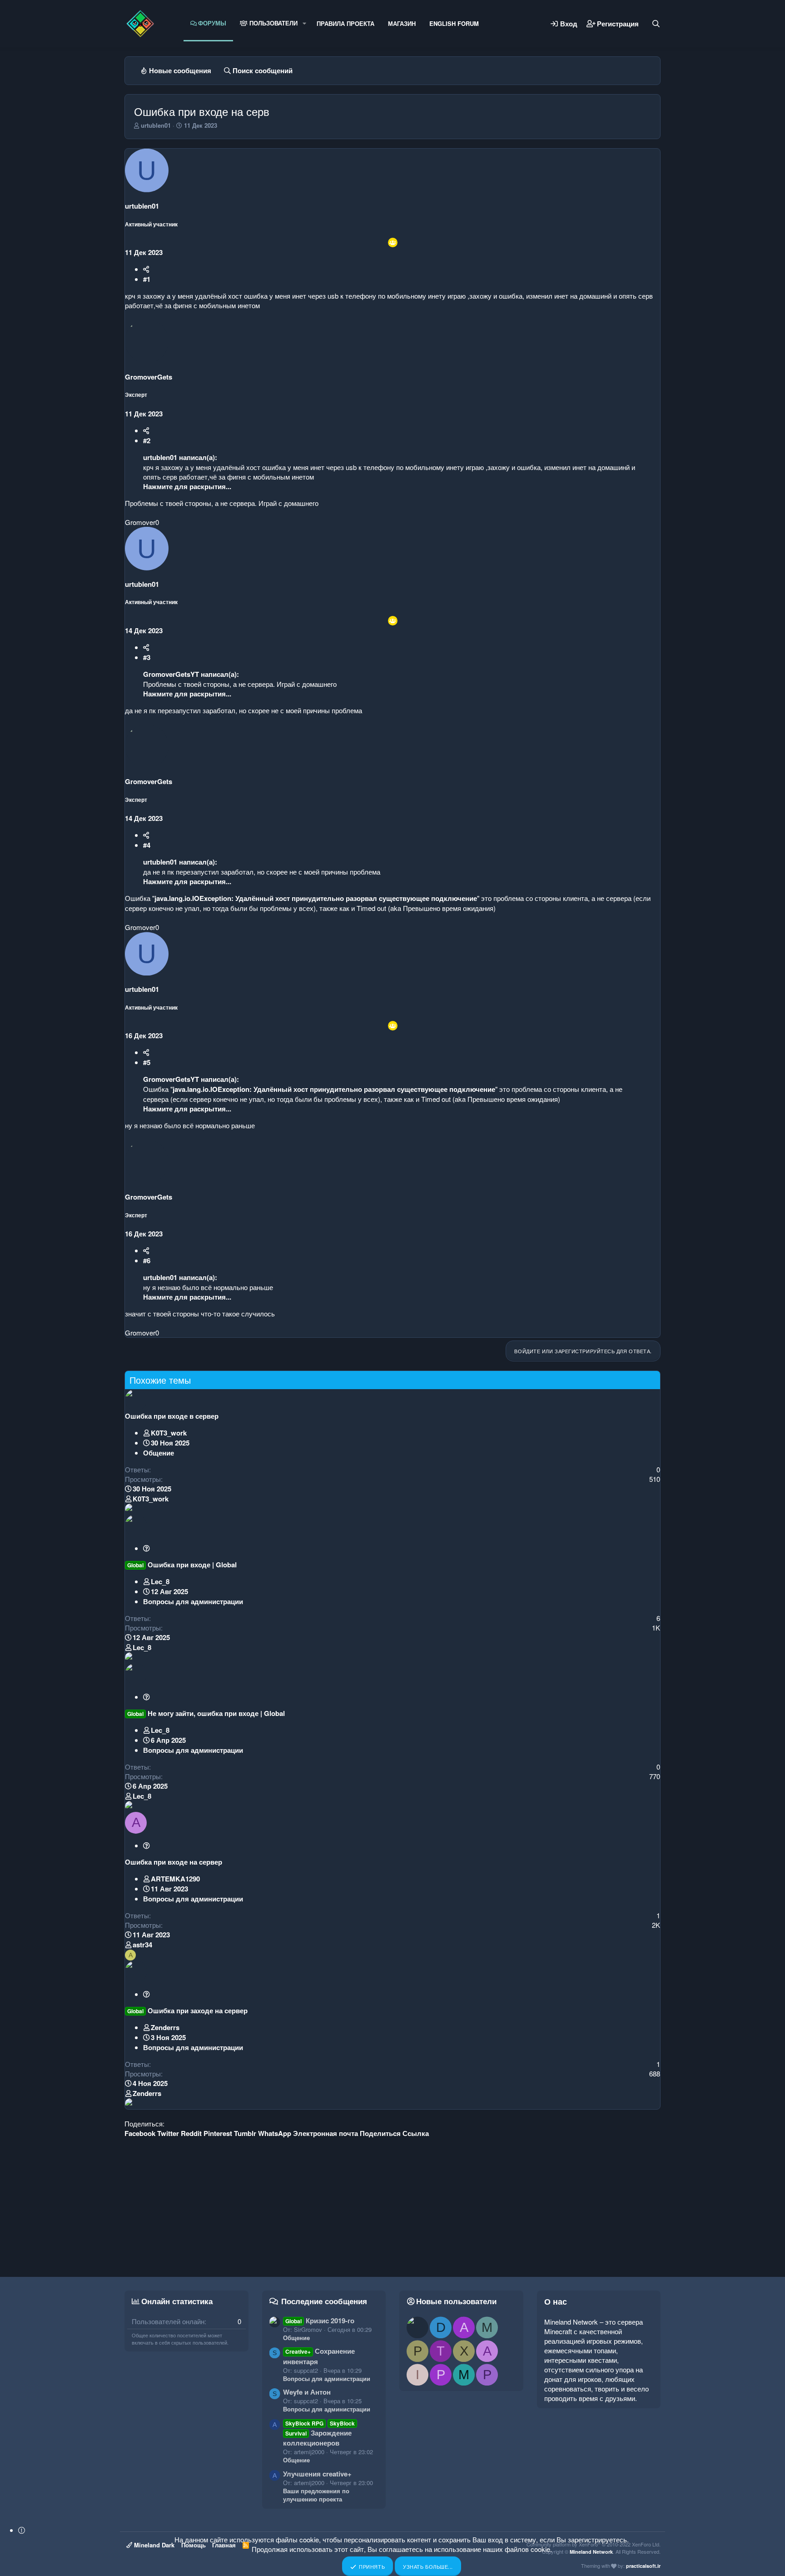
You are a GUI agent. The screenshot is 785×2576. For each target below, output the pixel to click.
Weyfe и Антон (307, 2392)
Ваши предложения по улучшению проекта (316, 2495)
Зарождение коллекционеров (319, 2433)
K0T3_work (169, 1433)
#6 (147, 1260)
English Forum (454, 23)
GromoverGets (149, 377)
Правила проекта (345, 23)
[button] (304, 23)
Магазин (402, 23)
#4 (147, 845)
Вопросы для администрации (193, 1601)
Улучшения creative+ (317, 2474)
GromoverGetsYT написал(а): (191, 674)
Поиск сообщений (263, 70)
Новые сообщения (180, 70)
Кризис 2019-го (320, 2321)
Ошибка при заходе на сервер (198, 2011)
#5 (147, 1062)
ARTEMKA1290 (175, 1879)
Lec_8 (160, 1581)
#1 (147, 279)
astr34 (142, 1945)
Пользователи (273, 23)
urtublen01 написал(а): (180, 457)
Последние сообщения (324, 2301)
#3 (147, 657)
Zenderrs (165, 2027)
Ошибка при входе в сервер (172, 1416)
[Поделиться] (146, 269)
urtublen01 (156, 125)
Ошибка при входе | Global (192, 1565)
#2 (147, 440)
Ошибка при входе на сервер (174, 1862)
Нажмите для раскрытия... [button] (187, 486)
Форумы (212, 23)
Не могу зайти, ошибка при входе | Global (216, 1713)
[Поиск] (656, 24)
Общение (159, 1453)
